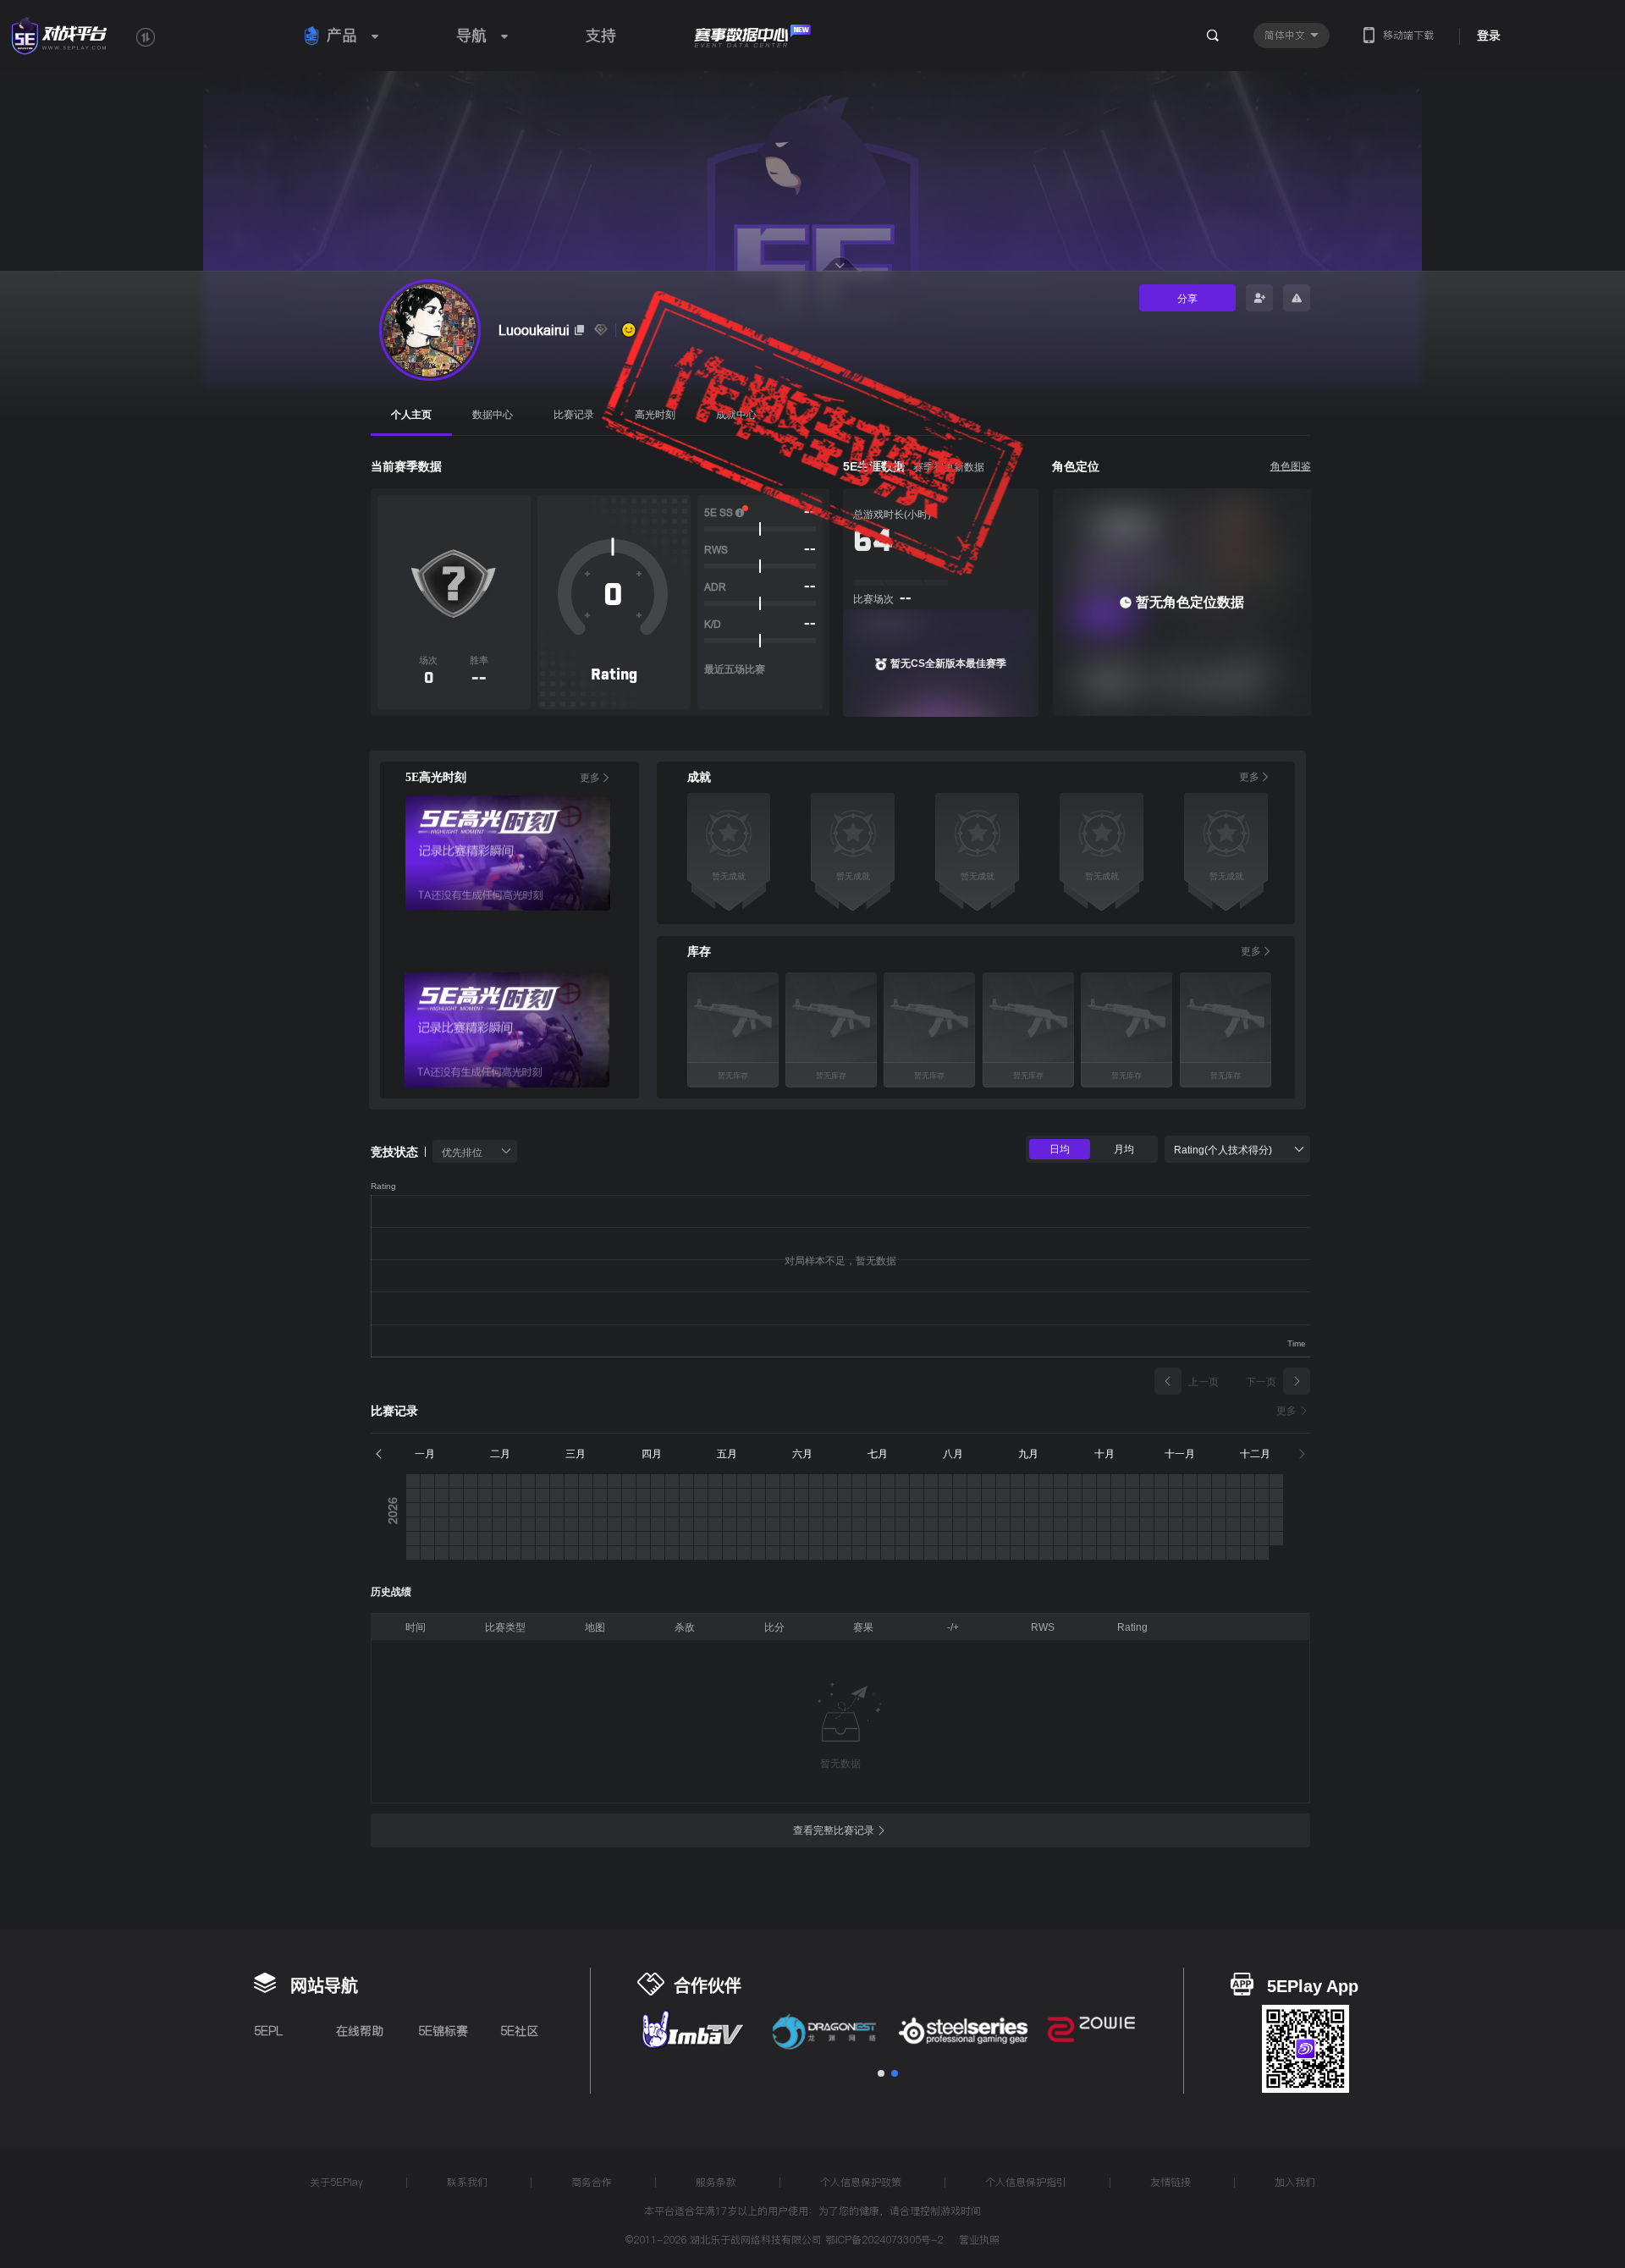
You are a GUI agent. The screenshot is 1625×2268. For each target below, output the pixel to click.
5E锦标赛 (443, 2031)
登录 (1489, 36)
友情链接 (1171, 2182)
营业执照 (979, 2241)
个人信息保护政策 (861, 2182)
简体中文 (1286, 35)
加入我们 (1295, 2182)
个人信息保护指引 (1026, 2182)
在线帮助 (360, 2031)
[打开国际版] (146, 37)
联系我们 (467, 2182)
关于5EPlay (336, 2182)
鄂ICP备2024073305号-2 (884, 2240)
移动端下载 (1408, 35)
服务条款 (716, 2182)
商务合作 (592, 2182)
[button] (881, 2073)
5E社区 (519, 2031)
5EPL (268, 2031)
